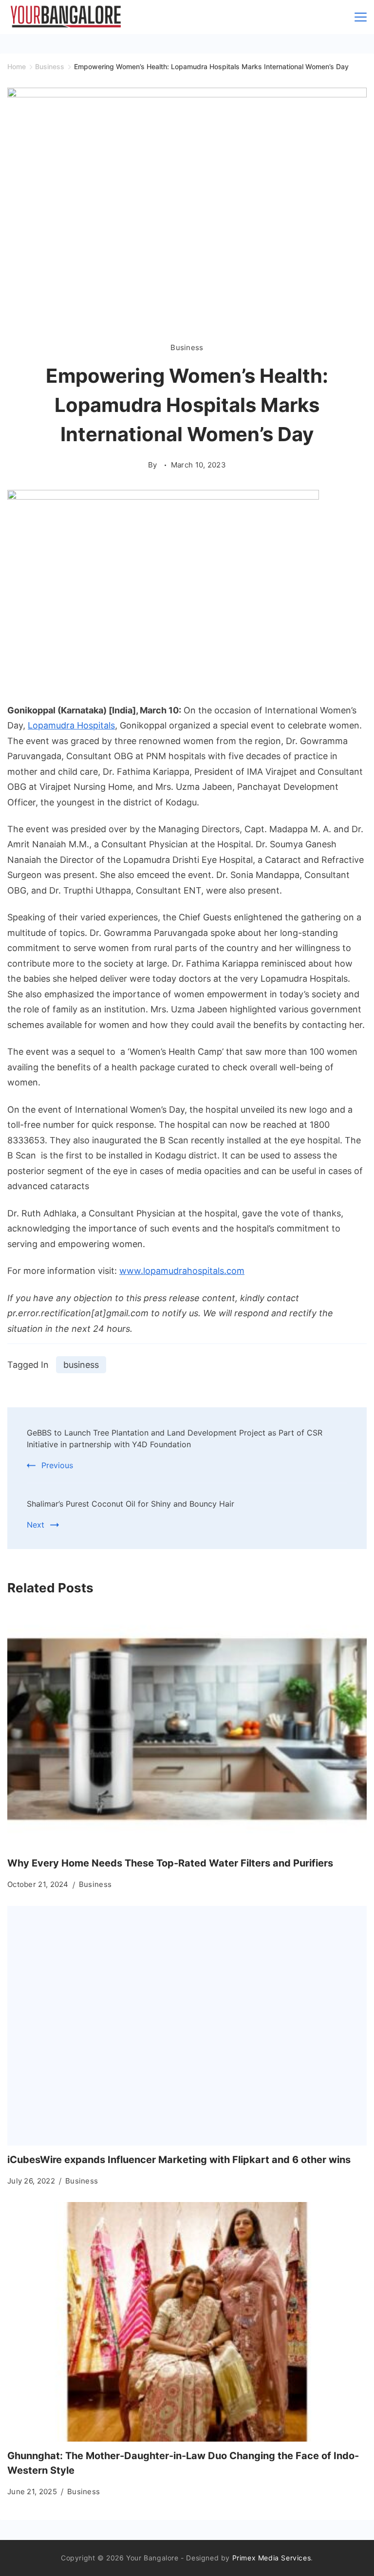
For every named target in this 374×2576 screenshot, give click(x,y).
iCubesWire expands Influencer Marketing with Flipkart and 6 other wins (179, 2160)
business (81, 1365)
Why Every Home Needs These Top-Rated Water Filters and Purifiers (170, 1863)
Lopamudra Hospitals (71, 725)
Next (36, 1525)
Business (187, 347)
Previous (57, 1465)
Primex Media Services (272, 2558)
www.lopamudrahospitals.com (182, 1271)
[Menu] (361, 17)
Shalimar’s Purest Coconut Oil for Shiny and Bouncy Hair (131, 1504)
